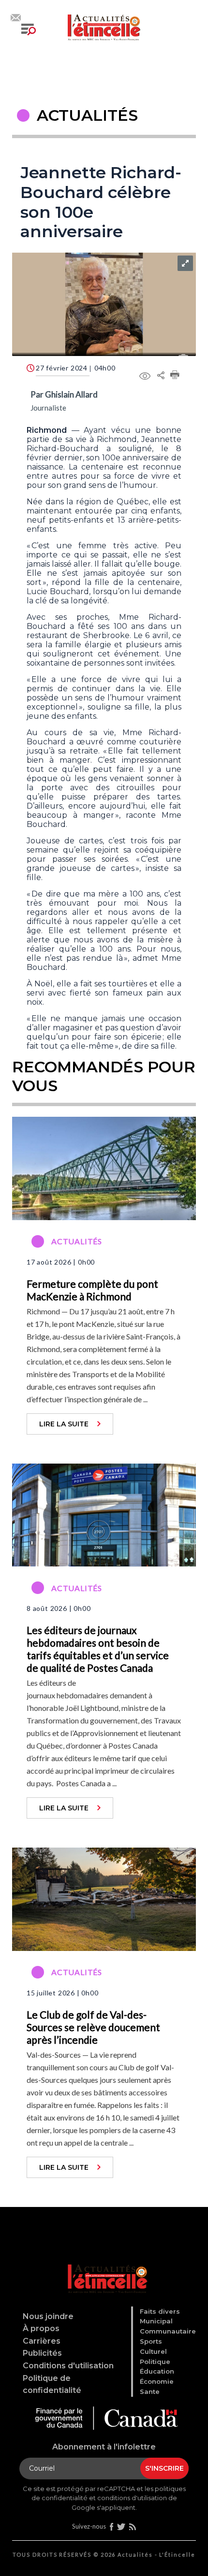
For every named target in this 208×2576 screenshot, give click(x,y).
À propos (41, 2328)
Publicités (42, 2353)
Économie (157, 2381)
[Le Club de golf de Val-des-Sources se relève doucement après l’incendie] (104, 1898)
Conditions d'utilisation (68, 2366)
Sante (150, 2391)
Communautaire (168, 2331)
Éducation (157, 2371)
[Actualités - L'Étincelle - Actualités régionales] (104, 26)
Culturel (153, 2351)
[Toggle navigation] (29, 29)
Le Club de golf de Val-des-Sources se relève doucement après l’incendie (93, 2027)
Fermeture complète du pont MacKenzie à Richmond (92, 1290)
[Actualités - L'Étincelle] (106, 2266)
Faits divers (160, 2311)
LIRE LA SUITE (64, 1424)
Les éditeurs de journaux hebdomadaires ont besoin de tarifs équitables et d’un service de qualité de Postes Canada (98, 1649)
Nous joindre (48, 2316)
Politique (155, 2362)
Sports (151, 2341)
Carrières (42, 2341)
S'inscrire (164, 2468)
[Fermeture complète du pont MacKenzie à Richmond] (104, 1167)
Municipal (156, 2321)
